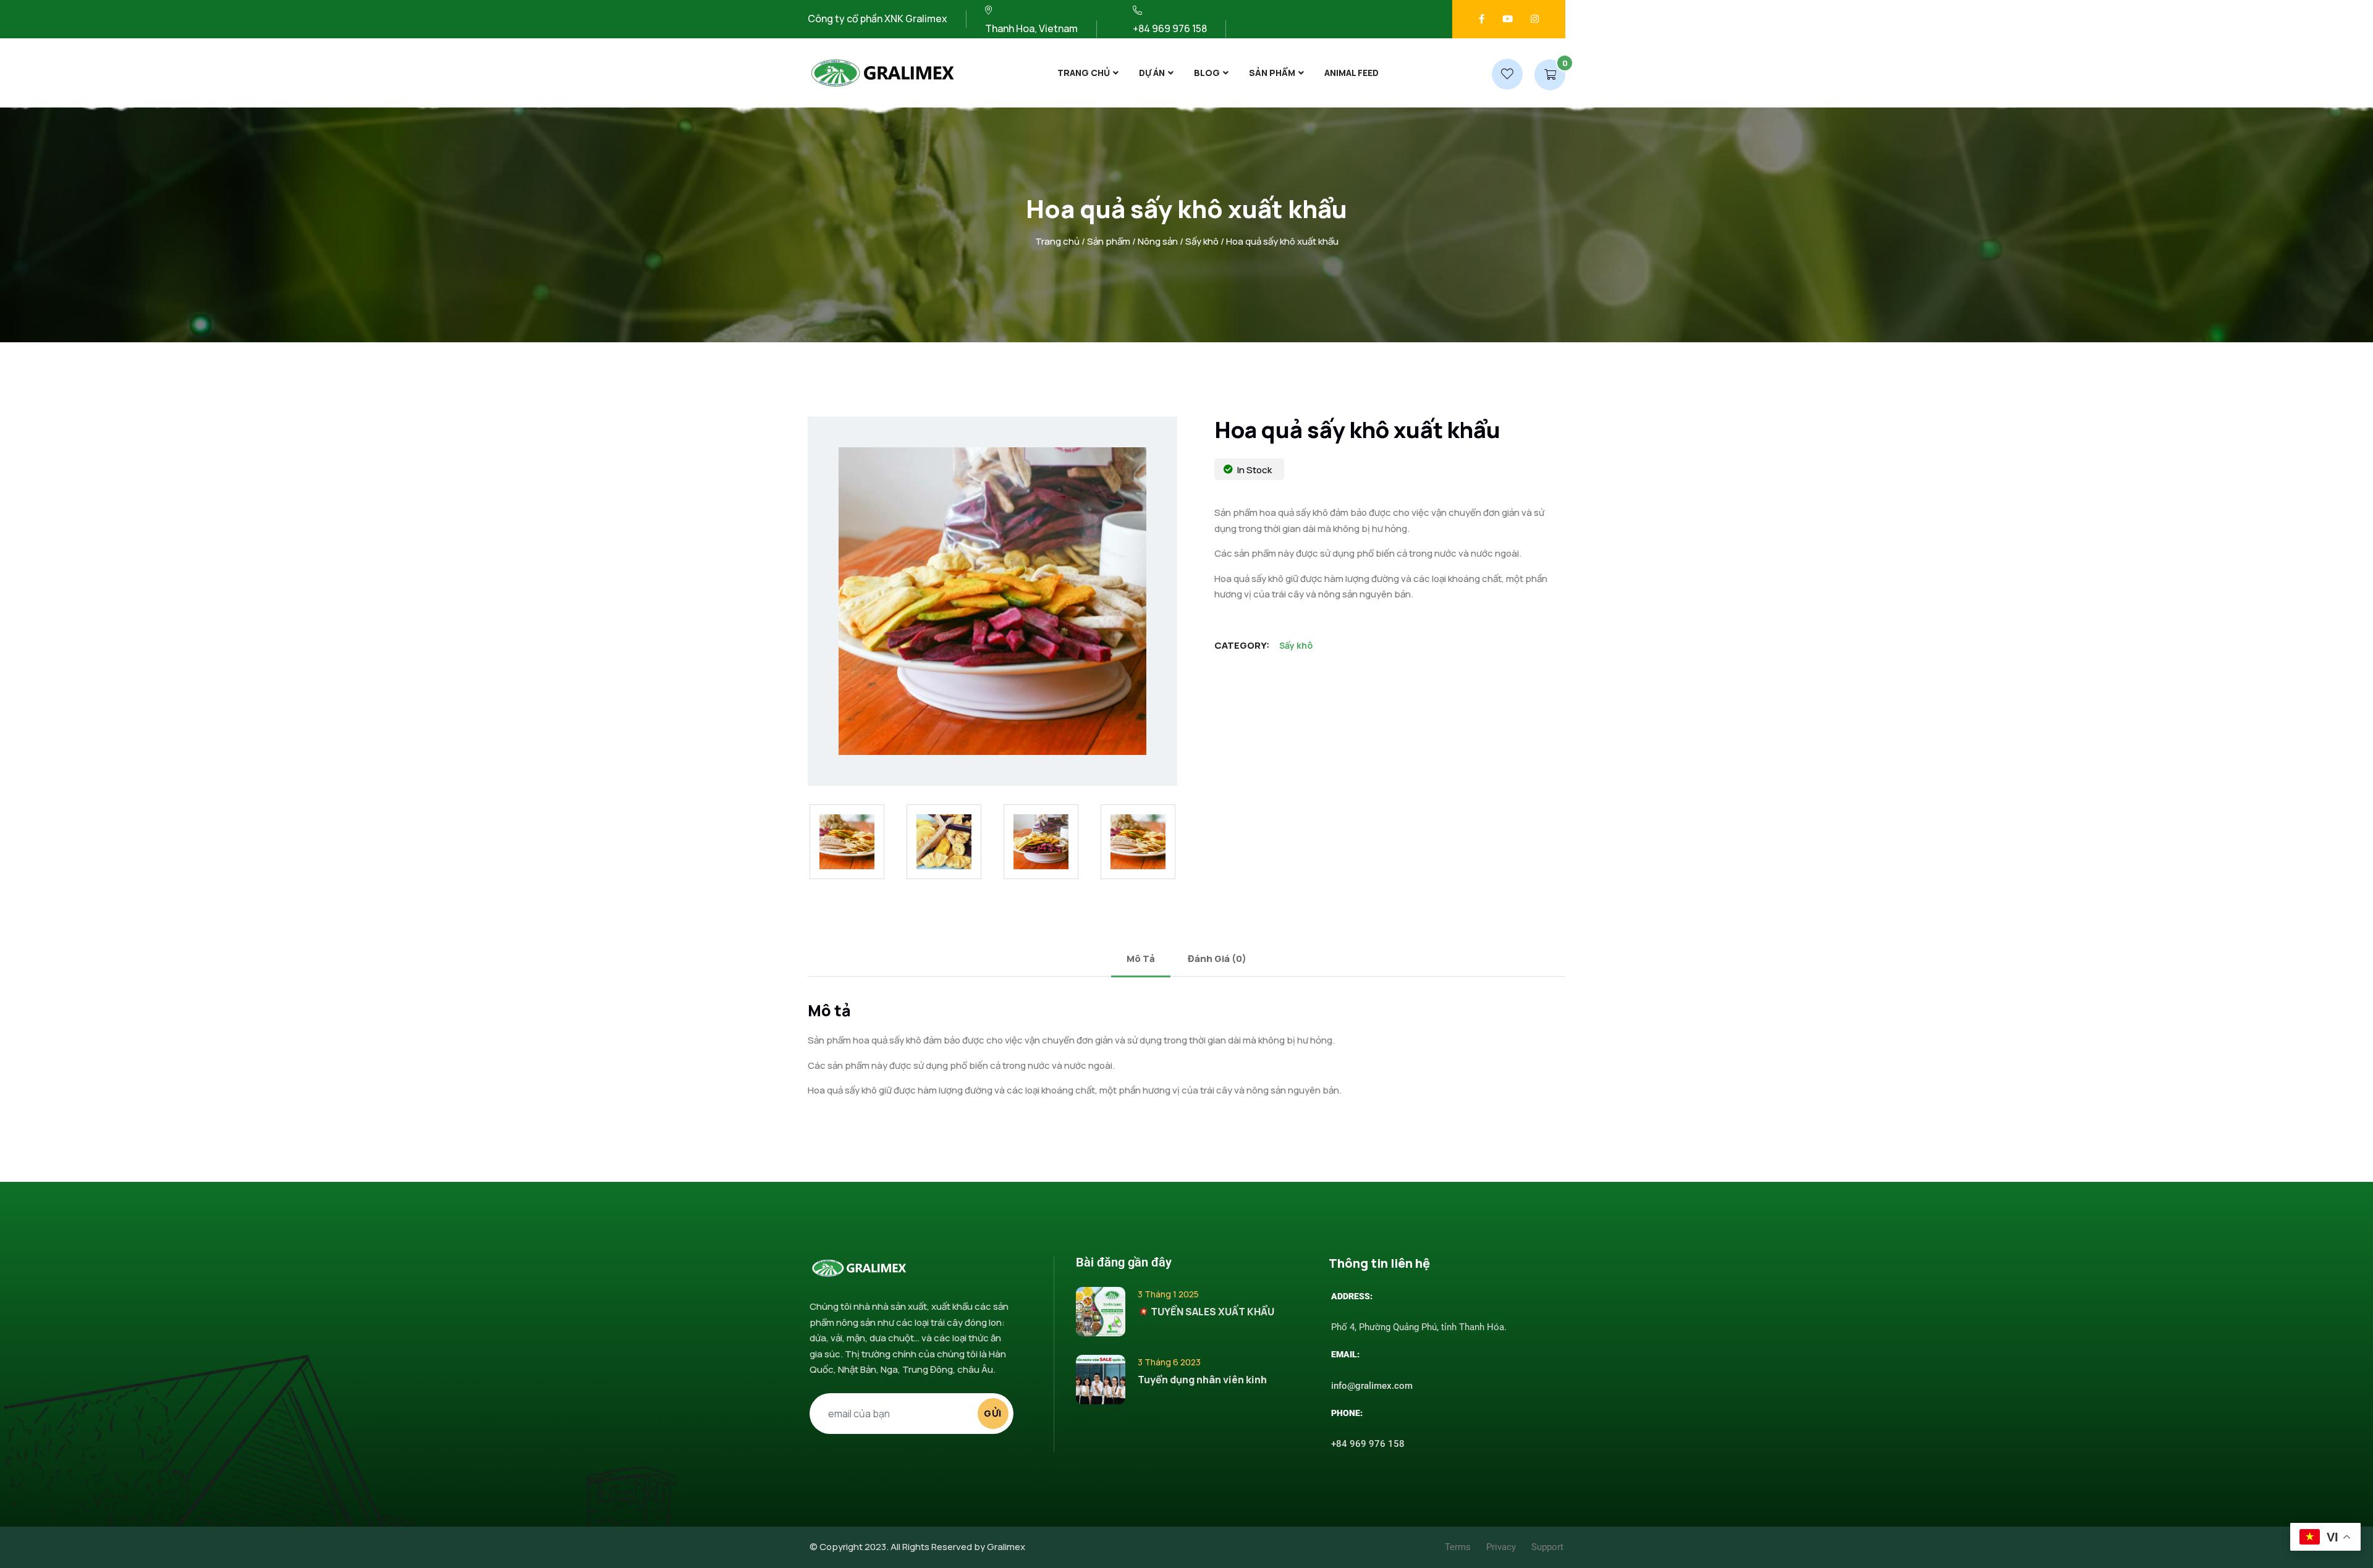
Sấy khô (1202, 241)
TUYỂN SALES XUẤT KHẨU (1212, 1312)
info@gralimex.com (1372, 1386)
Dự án (1152, 73)
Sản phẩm (1272, 73)
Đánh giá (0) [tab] (1217, 959)
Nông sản (1158, 241)
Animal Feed (1351, 73)
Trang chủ (1084, 73)
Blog (1207, 73)
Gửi (993, 1413)
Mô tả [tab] (1141, 959)
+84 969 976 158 (1368, 1444)
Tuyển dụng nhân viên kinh (1202, 1380)
